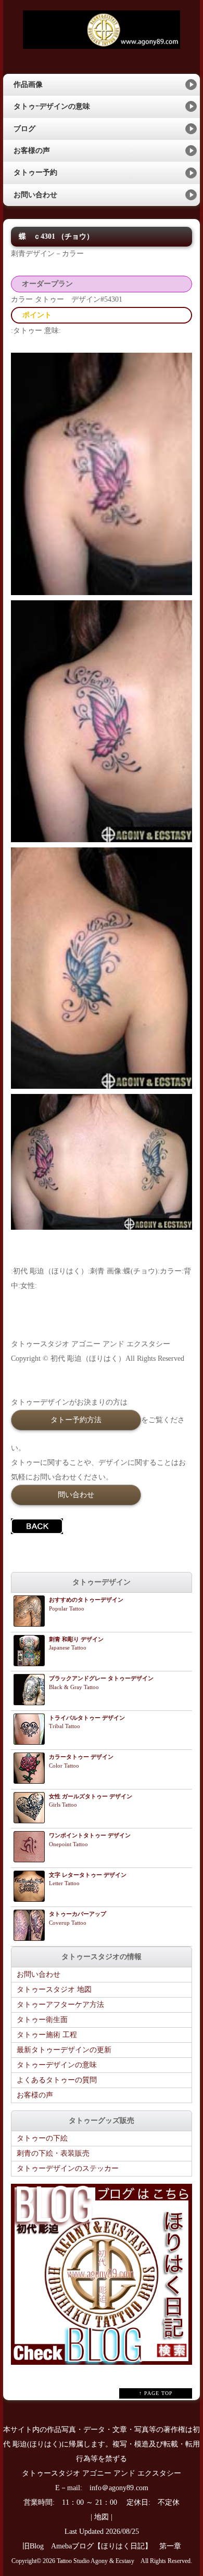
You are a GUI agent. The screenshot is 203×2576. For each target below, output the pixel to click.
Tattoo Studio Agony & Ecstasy (96, 2561)
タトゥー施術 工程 (47, 2035)
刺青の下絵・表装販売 (53, 2153)
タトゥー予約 (35, 172)
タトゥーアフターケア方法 (60, 2005)
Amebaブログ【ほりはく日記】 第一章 (120, 2546)
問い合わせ (76, 1495)
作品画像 (28, 85)
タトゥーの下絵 (42, 2138)
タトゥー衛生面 (42, 2020)
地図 (102, 2517)
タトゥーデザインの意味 (57, 2065)
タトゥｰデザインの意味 (52, 106)
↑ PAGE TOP (156, 2393)
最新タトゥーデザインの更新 (64, 2050)
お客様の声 (32, 151)
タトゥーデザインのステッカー (68, 2168)
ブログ (24, 129)
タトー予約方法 (76, 1420)
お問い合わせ (35, 195)
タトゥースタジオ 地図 (54, 1989)
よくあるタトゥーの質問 (57, 2080)
